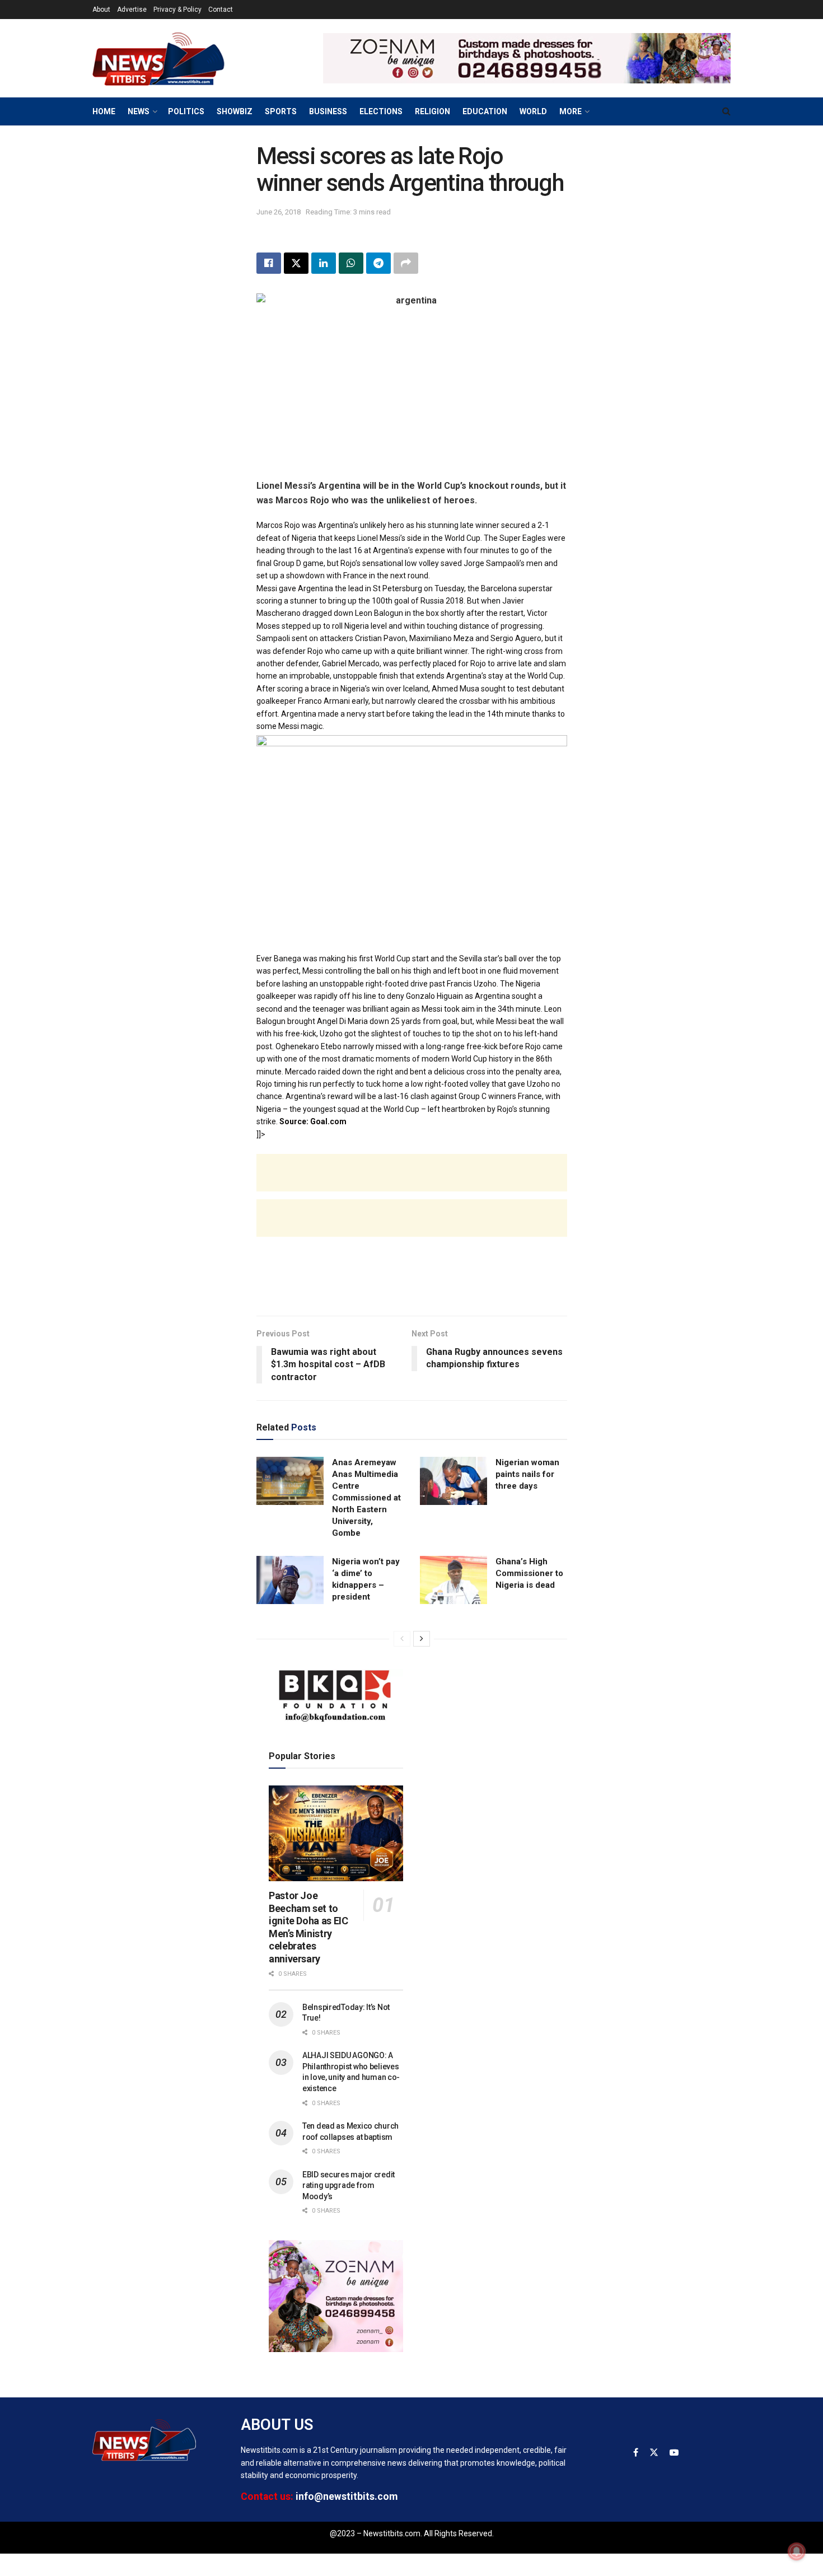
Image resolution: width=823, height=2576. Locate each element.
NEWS (139, 111)
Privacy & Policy (177, 10)
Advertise (132, 10)
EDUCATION (485, 111)
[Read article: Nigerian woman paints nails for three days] (453, 1481)
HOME (104, 111)
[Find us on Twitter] (654, 2453)
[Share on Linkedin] (324, 263)
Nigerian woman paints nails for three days (527, 1474)
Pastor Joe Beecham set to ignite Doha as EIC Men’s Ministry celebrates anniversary (308, 1927)
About (101, 10)
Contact (221, 10)
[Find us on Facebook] (636, 2453)
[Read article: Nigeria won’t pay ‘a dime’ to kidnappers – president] (290, 1580)
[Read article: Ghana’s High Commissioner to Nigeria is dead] (453, 1580)
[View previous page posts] (402, 1639)
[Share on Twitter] (296, 263)
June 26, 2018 (279, 212)
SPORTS (281, 111)
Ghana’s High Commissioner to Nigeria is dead (529, 1573)
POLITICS (186, 111)
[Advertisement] (412, 1184)
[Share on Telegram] (378, 263)
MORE (571, 111)
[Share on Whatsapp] (351, 263)
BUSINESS (328, 111)
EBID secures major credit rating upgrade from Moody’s (349, 2185)
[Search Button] (726, 111)
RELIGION (432, 111)
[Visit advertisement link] (527, 58)
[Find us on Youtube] (674, 2453)
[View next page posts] (422, 1639)
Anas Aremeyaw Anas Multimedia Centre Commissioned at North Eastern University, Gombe (366, 1498)
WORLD (533, 111)
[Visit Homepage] (176, 58)
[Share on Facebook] (269, 263)
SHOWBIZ (235, 111)
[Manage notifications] (797, 2551)
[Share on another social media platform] (406, 263)
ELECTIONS (381, 111)
